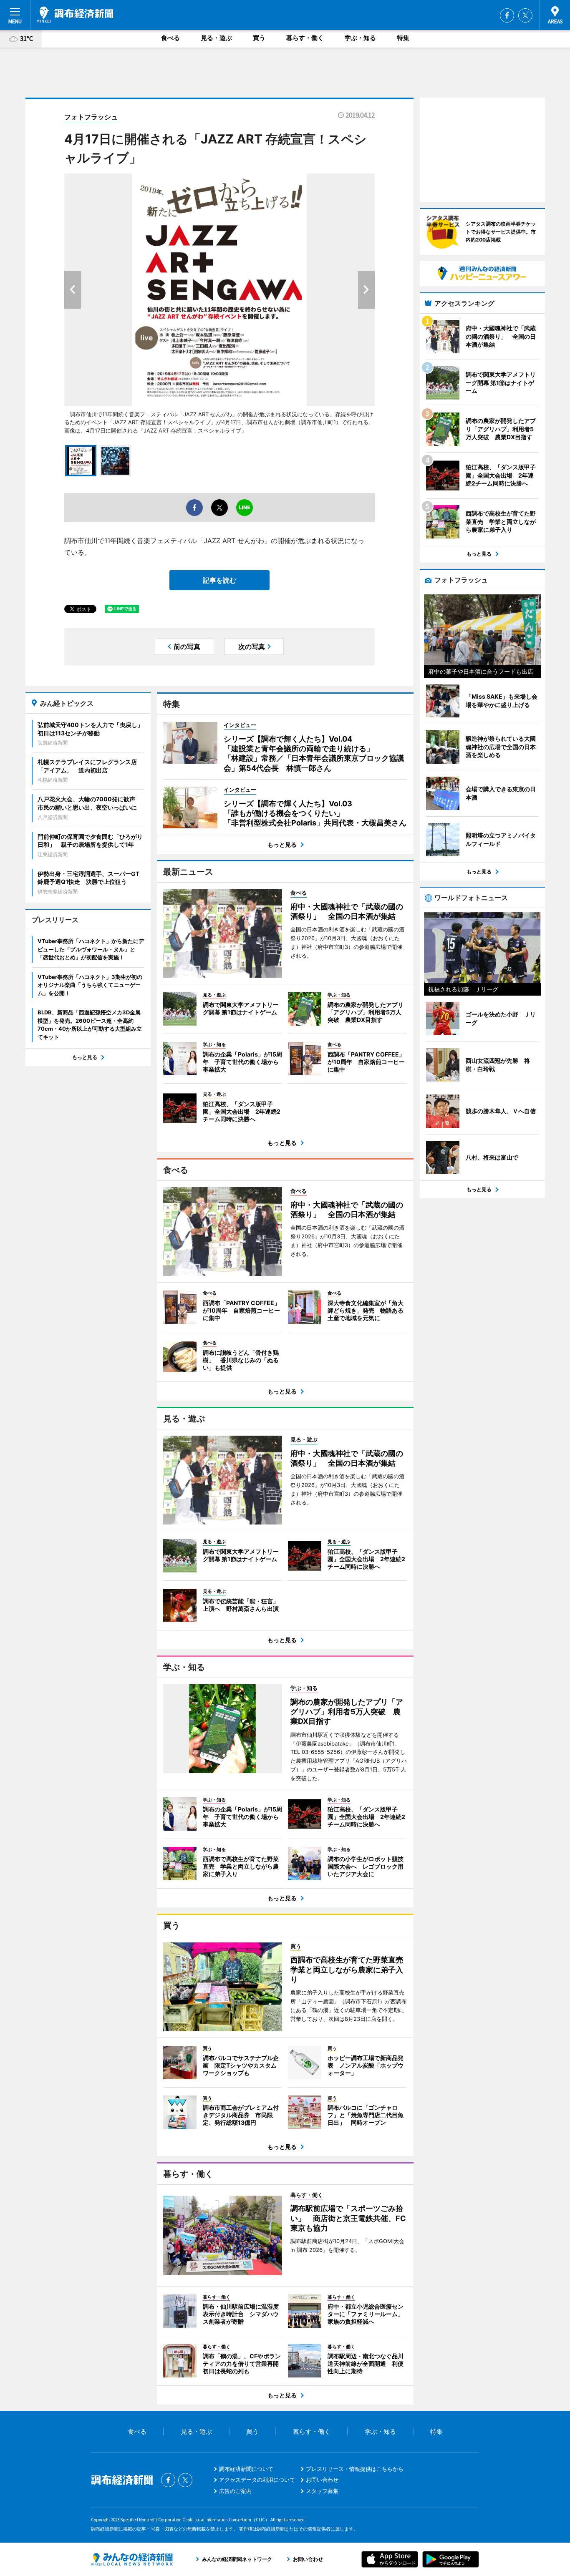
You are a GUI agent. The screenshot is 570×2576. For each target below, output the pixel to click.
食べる (170, 38)
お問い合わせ (322, 2480)
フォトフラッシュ (91, 117)
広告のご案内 (235, 2491)
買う (259, 38)
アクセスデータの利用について (257, 2480)
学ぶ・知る (360, 38)
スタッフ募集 (322, 2491)
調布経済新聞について (246, 2469)
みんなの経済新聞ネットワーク (132, 2559)
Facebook (507, 15)
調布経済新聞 (75, 15)
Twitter (525, 15)
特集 (403, 38)
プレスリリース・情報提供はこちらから (355, 2469)
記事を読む (219, 580)
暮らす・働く (305, 38)
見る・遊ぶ (216, 38)
